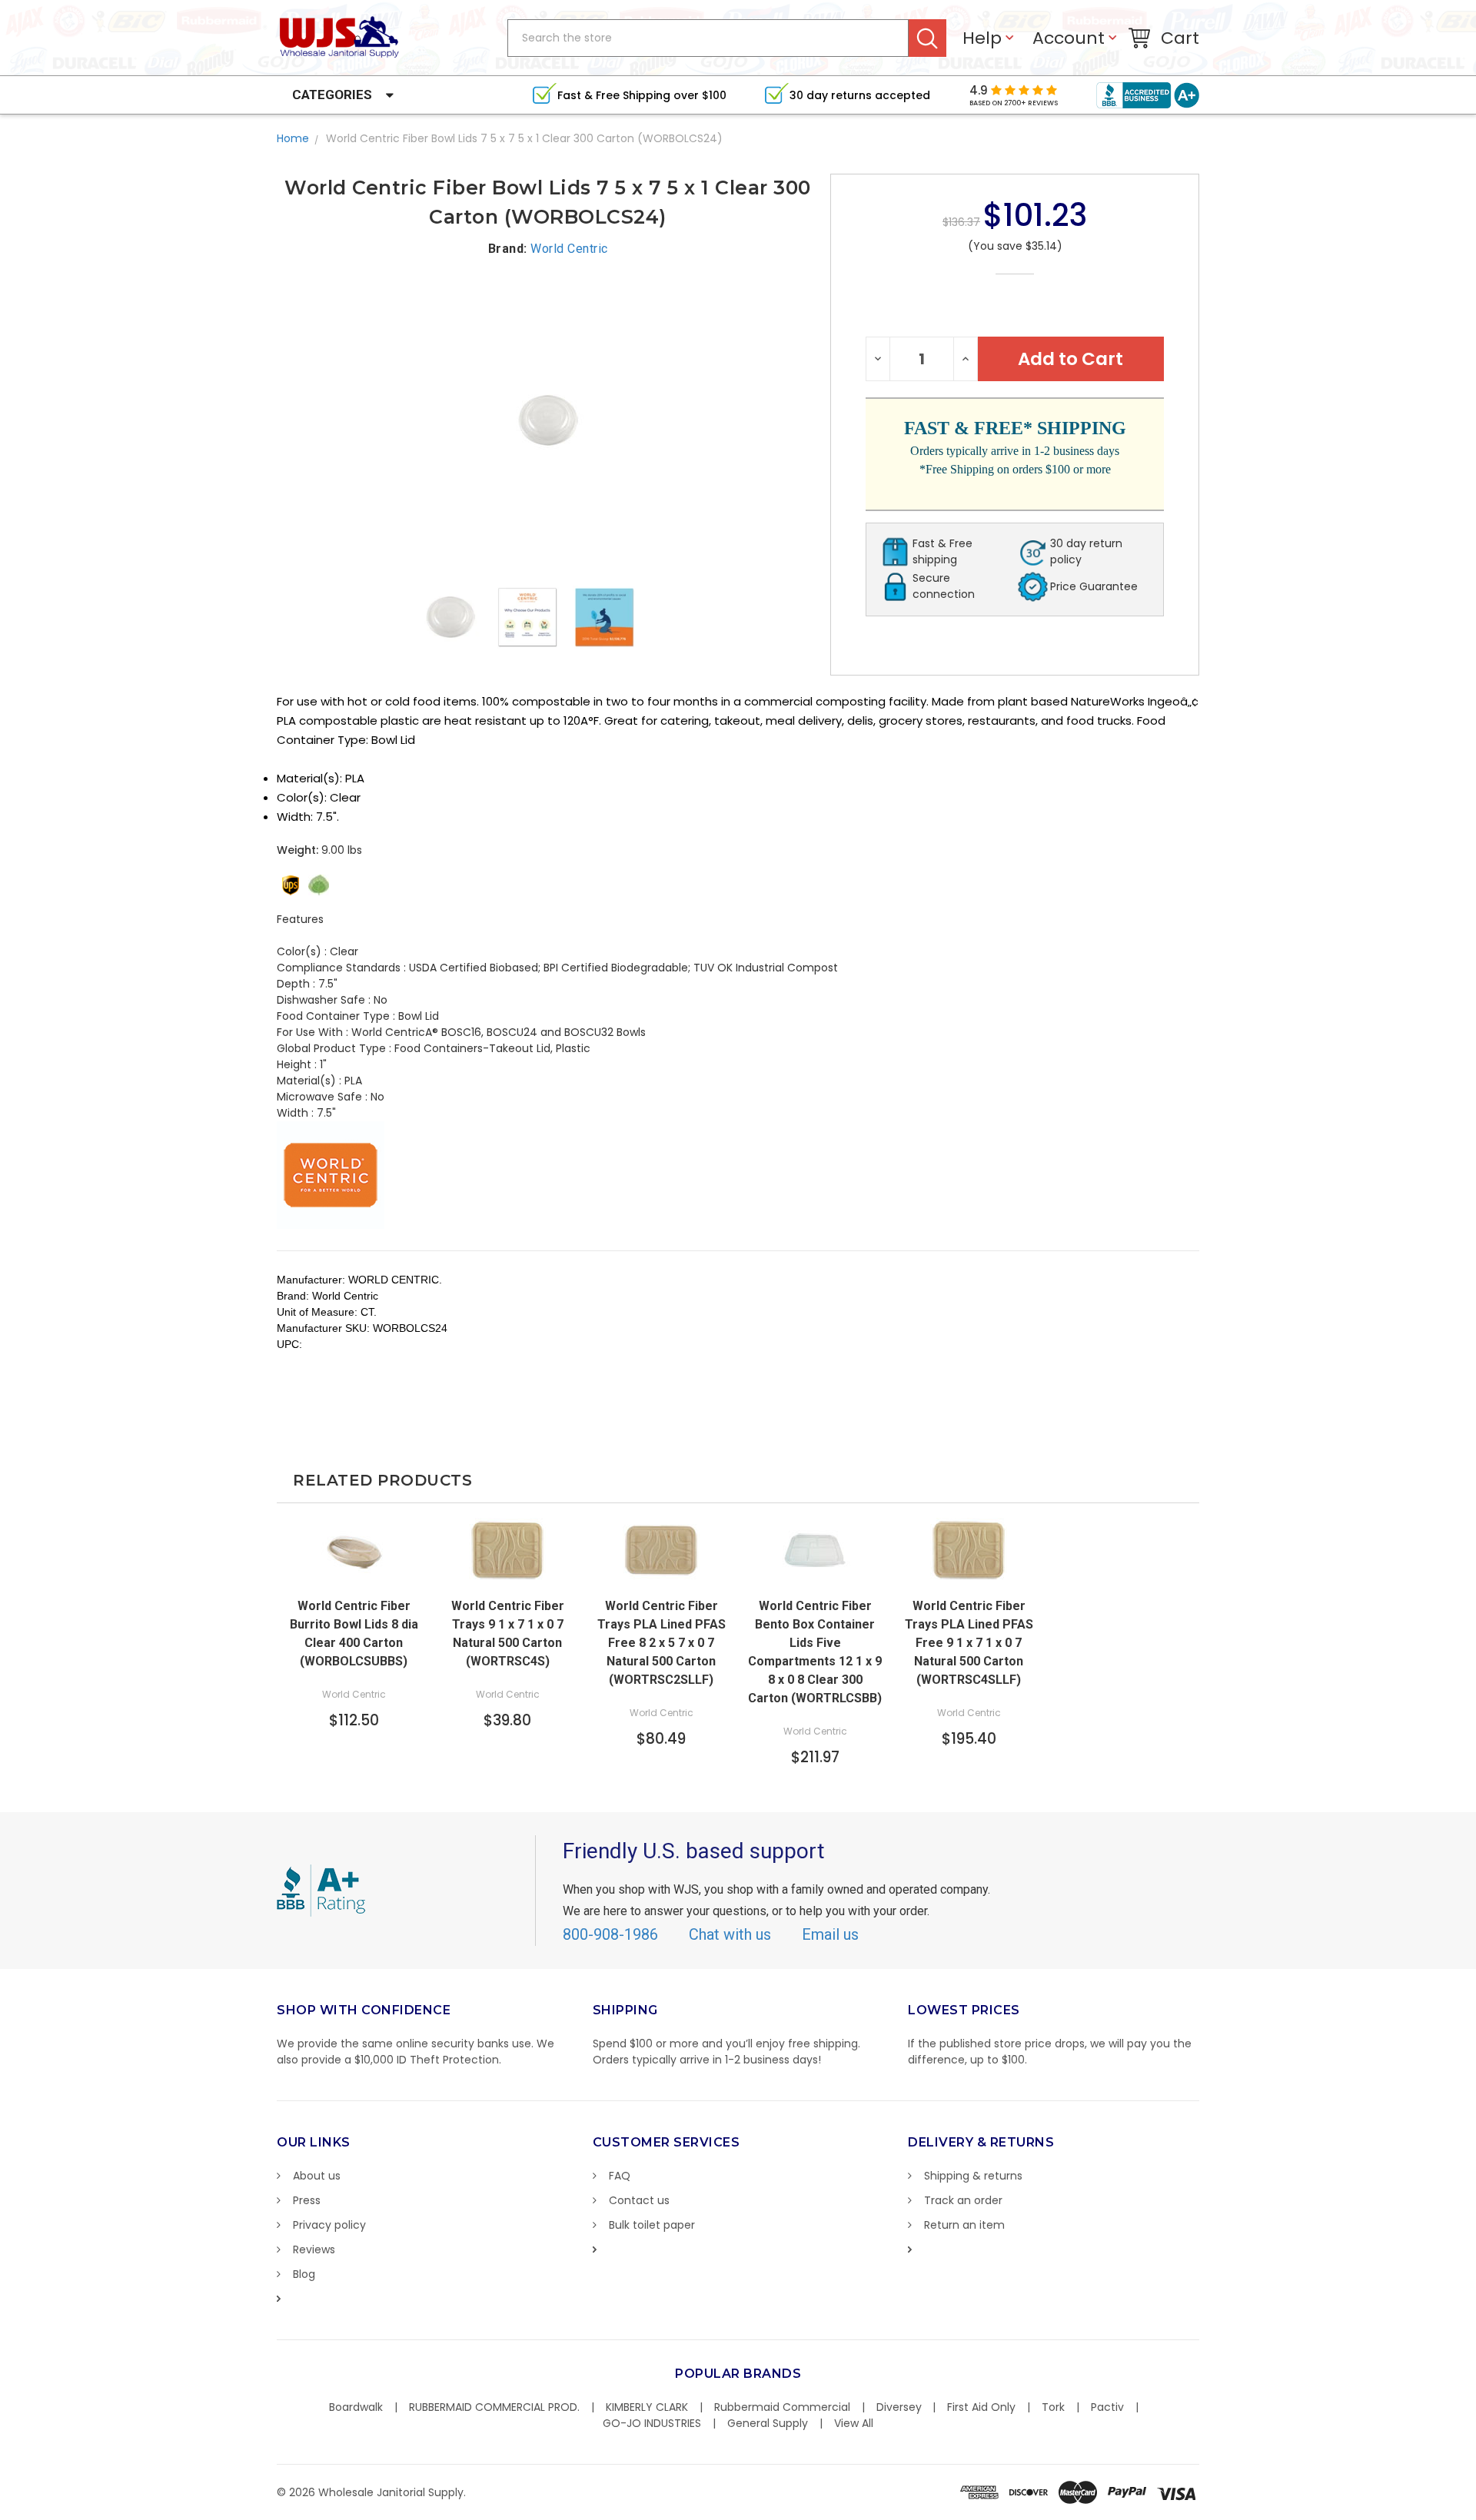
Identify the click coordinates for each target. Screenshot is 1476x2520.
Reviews (314, 2249)
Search (927, 38)
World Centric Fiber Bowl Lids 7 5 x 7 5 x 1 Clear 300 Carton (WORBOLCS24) (524, 138)
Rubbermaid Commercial (782, 2407)
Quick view (354, 1574)
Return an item (964, 2225)
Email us (830, 1934)
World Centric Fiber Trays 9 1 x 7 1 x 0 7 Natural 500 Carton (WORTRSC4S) (508, 1634)
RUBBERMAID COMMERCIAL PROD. (494, 2407)
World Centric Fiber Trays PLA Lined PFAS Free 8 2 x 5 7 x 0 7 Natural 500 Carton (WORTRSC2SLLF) (662, 1643)
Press (307, 2200)
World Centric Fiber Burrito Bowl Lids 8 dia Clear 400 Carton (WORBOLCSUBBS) (354, 1634)
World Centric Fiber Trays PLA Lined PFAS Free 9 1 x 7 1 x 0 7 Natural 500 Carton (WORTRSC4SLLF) (969, 1643)
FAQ (620, 2176)
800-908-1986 (610, 1934)
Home (293, 138)
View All (854, 2423)
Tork (1053, 2407)
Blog (304, 2274)
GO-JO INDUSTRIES (652, 2423)
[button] (1475, 2512)
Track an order (963, 2200)
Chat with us (730, 1934)
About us (317, 2176)
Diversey (899, 2407)
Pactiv (1107, 2407)
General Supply (768, 2423)
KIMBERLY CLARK (647, 2407)
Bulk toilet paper (652, 2225)
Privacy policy (329, 2225)
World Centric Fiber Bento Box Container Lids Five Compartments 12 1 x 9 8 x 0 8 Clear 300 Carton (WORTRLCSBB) (815, 1652)
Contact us (639, 2200)
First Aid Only (981, 2407)
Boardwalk (356, 2407)
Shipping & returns (973, 2176)
